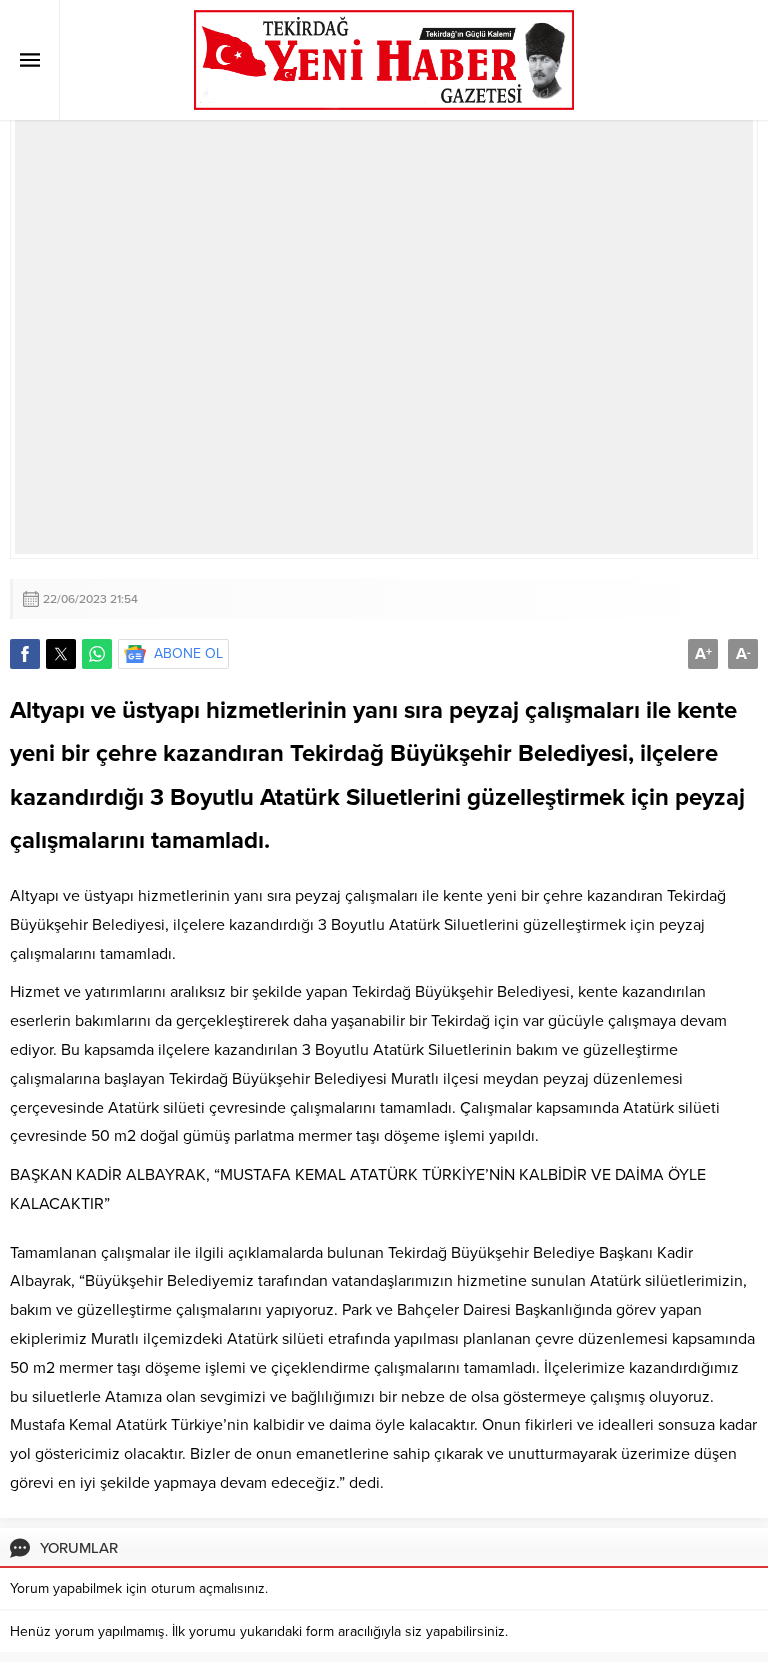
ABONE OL (188, 653)
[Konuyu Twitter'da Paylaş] (61, 654)
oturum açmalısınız (208, 1588)
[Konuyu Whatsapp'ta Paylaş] (97, 654)
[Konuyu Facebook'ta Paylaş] (25, 654)
